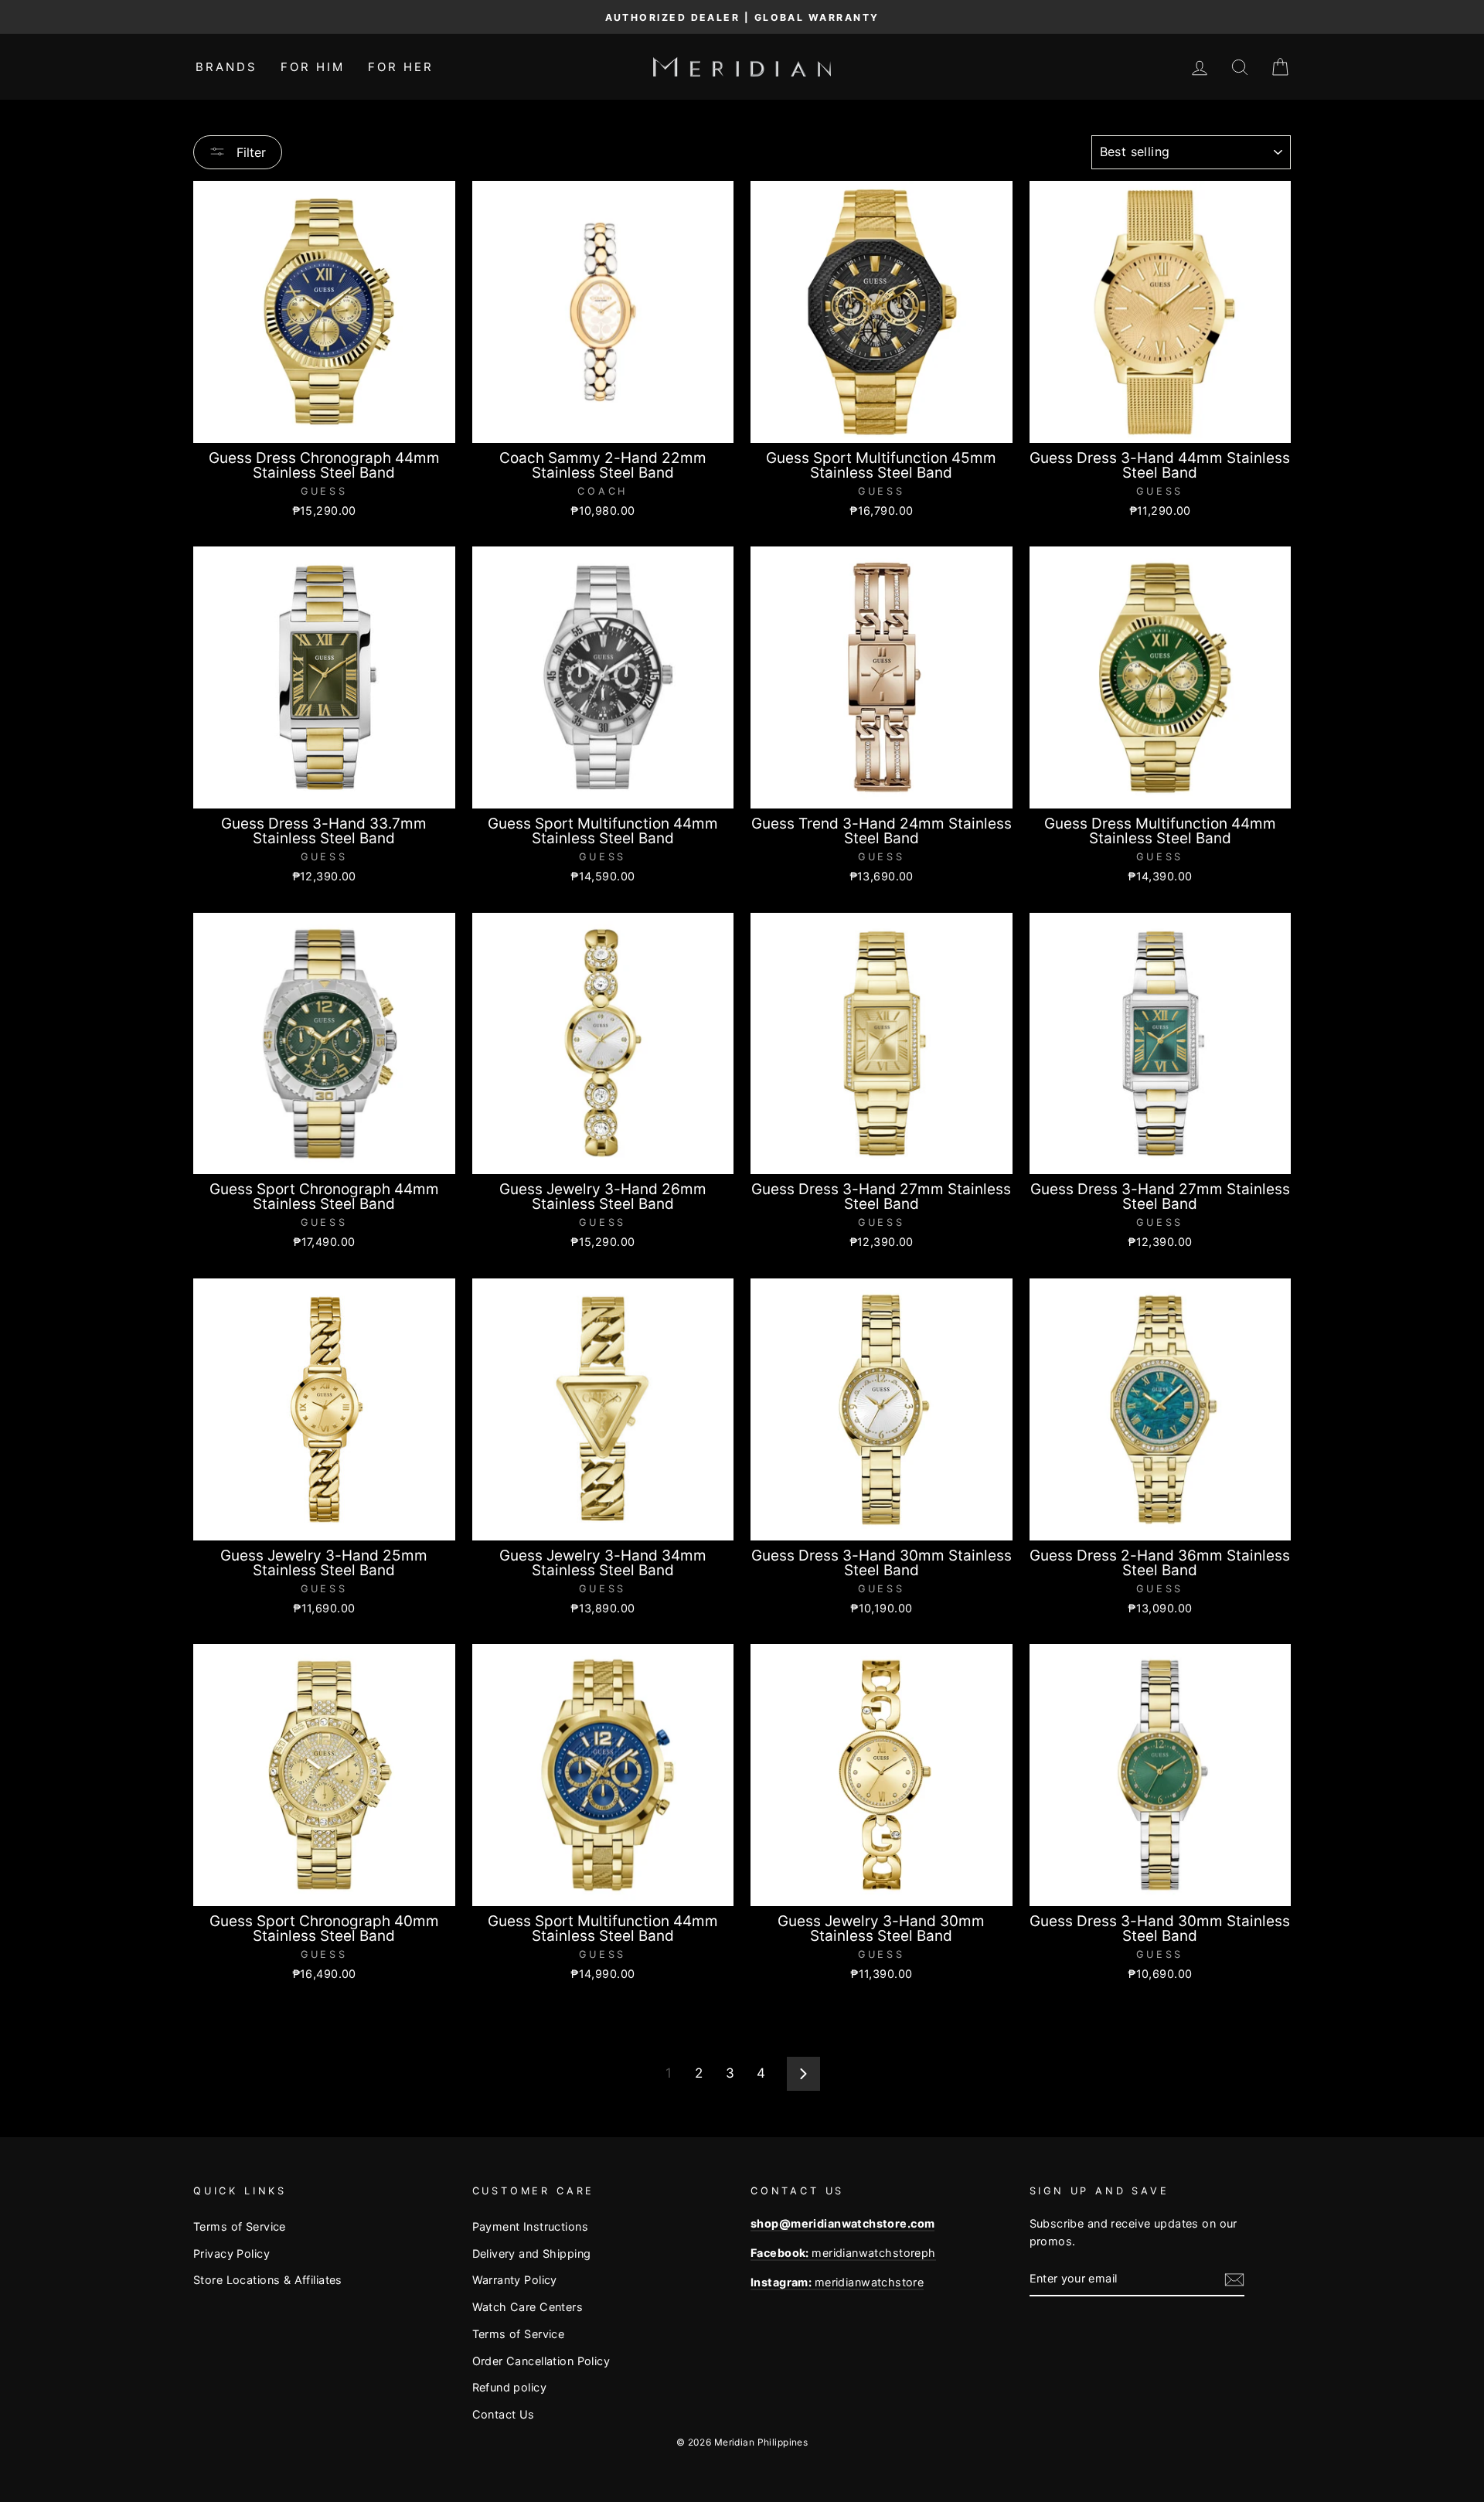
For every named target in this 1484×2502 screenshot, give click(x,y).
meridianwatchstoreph (843, 2253)
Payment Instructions (531, 2226)
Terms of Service (240, 2226)
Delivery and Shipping (532, 2254)
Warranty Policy (515, 2280)
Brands (226, 67)
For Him (313, 67)
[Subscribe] (1234, 2279)
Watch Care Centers (528, 2307)
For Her (401, 67)
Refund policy (510, 2387)
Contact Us (504, 2414)
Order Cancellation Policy (541, 2361)
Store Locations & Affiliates (268, 2280)
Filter (249, 152)
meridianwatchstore (837, 2282)
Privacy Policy (231, 2254)
